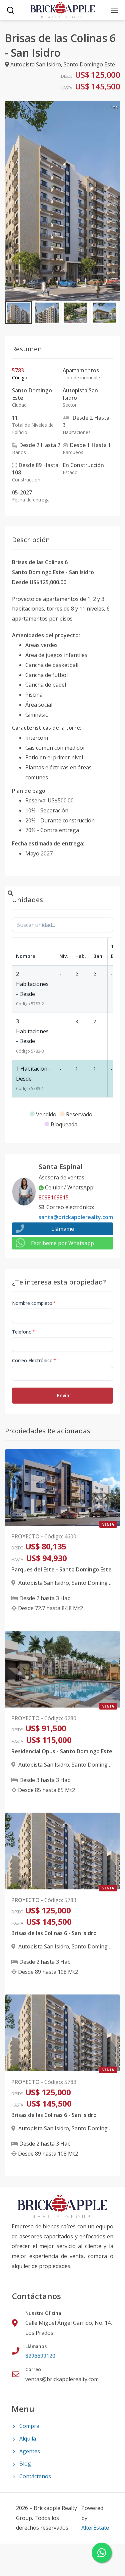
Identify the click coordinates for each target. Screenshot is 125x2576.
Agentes (30, 2451)
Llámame (63, 1229)
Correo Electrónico (34, 1360)
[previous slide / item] (10, 201)
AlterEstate (95, 2528)
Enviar (64, 1395)
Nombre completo (34, 1303)
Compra (29, 2426)
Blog (25, 2464)
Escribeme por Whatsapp (62, 1243)
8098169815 (54, 1197)
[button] (18, 313)
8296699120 (40, 2356)
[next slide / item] (115, 201)
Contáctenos (35, 2476)
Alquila (28, 2439)
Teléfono (23, 1332)
